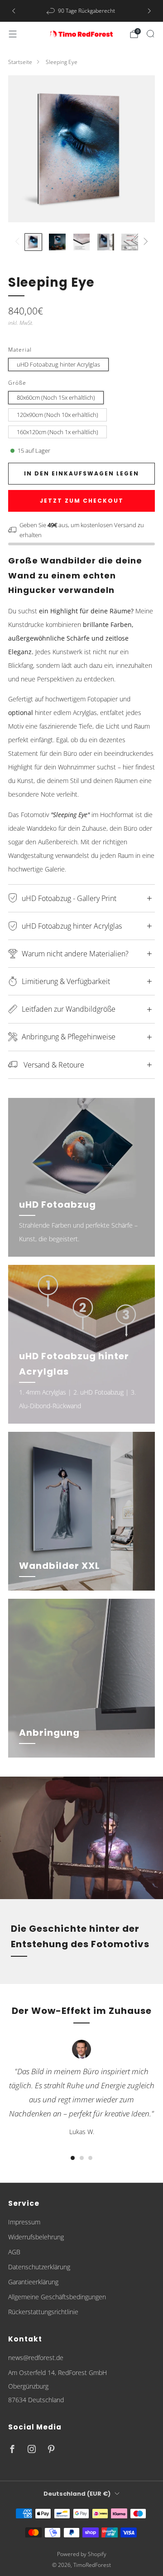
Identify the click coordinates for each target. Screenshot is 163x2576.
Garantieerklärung (33, 2282)
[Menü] (13, 34)
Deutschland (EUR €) (77, 2494)
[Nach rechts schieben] (144, 242)
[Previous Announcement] (14, 11)
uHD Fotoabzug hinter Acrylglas (58, 364)
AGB (14, 2252)
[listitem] (81, 11)
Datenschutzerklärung (39, 2267)
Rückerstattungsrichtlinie (43, 2312)
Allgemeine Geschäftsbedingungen (57, 2297)
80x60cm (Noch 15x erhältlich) (56, 397)
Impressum (24, 2222)
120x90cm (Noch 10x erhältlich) (58, 415)
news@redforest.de (36, 2358)
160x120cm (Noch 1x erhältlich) (58, 432)
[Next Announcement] (149, 11)
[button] (73, 2158)
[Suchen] (150, 34)
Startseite (20, 62)
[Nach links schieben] (19, 242)
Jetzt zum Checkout (82, 501)
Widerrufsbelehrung (36, 2237)
